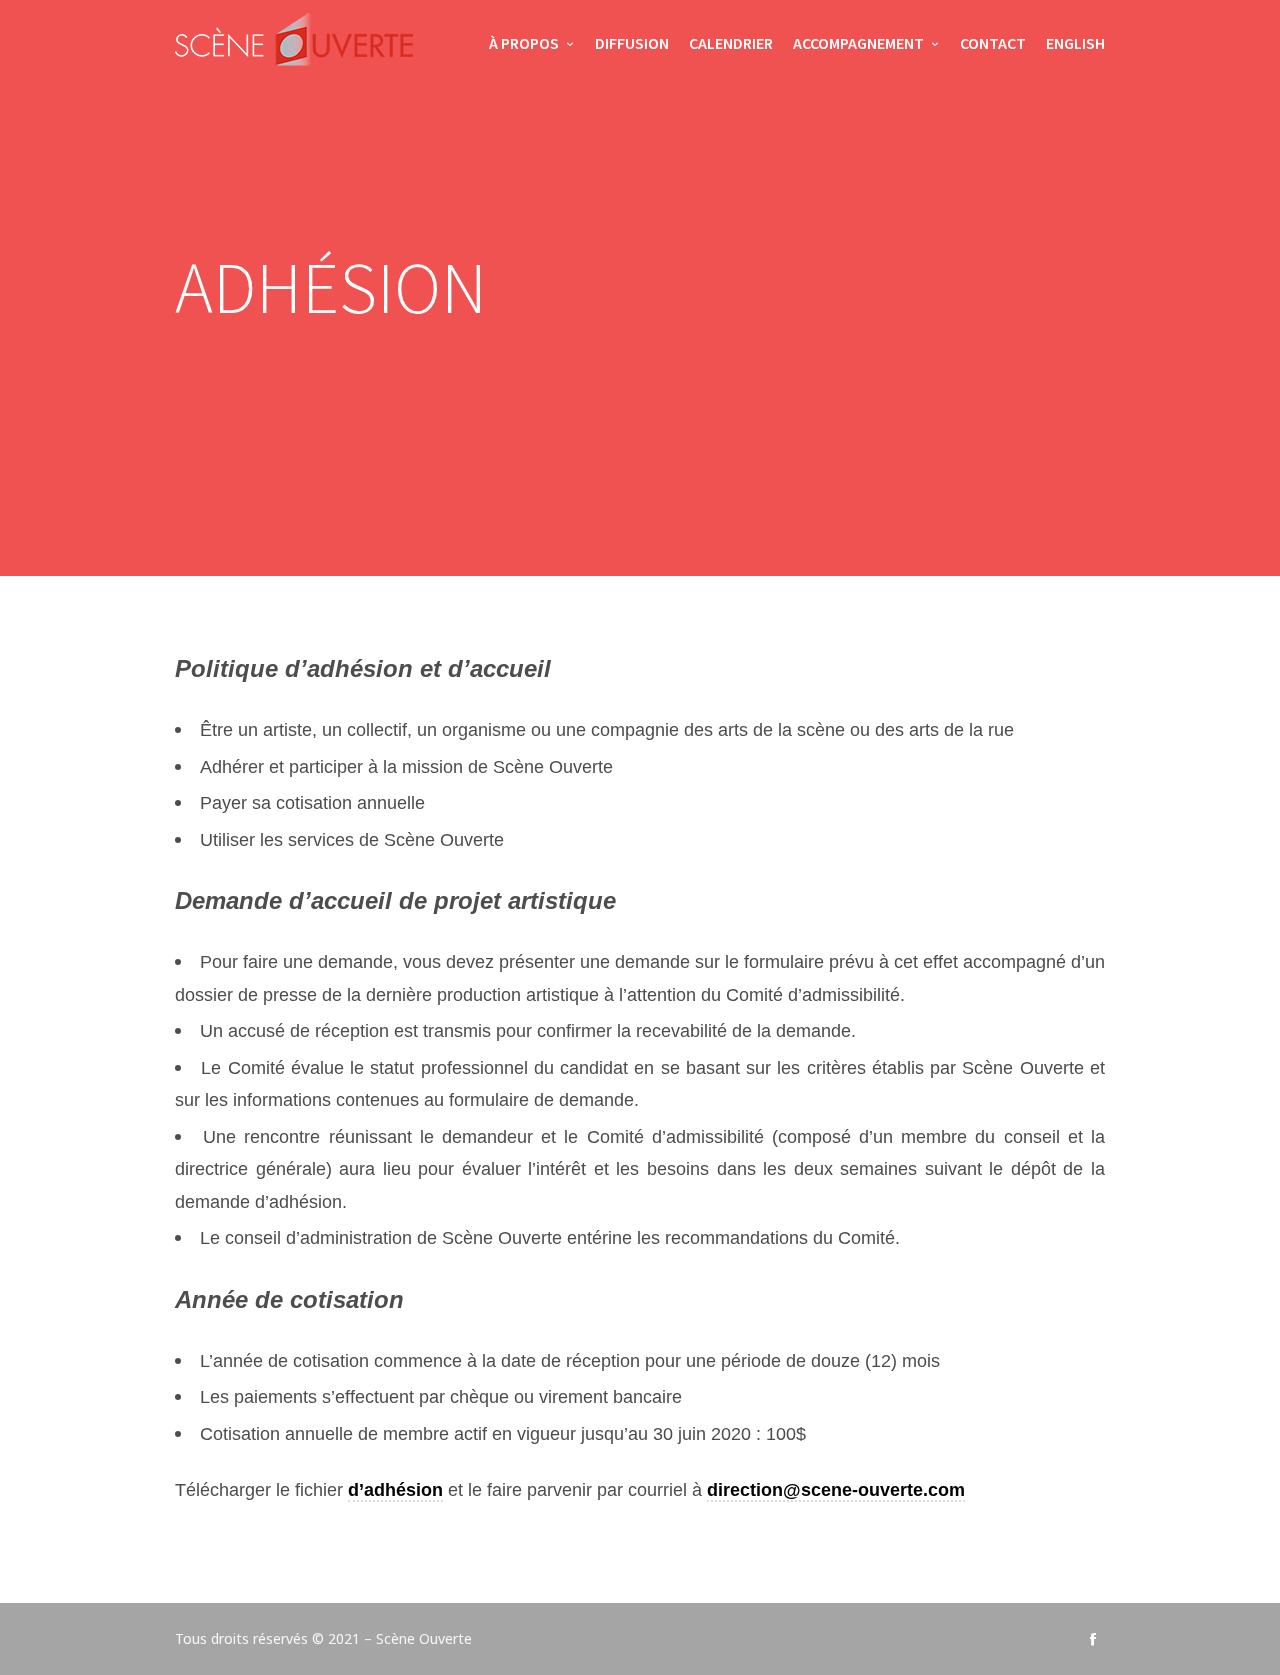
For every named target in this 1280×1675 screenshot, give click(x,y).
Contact (993, 43)
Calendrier (731, 43)
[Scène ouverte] (294, 45)
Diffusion (632, 43)
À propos (524, 43)
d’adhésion (395, 1490)
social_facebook (1093, 1639)
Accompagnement (858, 43)
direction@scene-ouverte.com (836, 1490)
